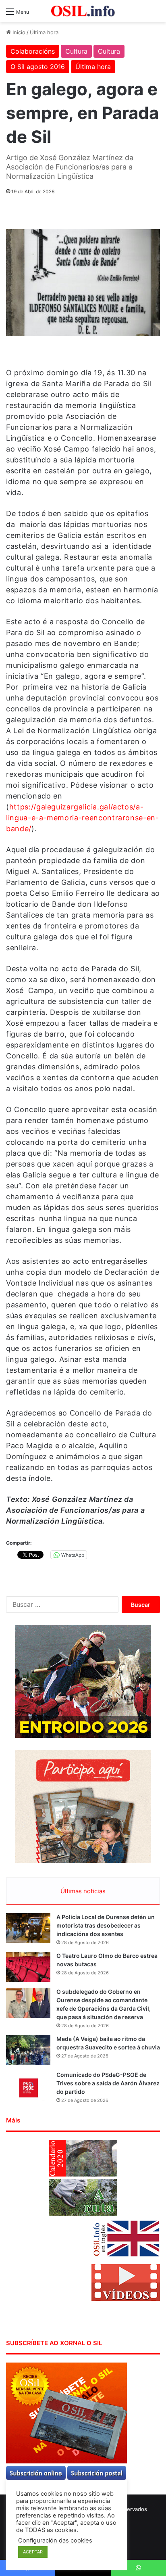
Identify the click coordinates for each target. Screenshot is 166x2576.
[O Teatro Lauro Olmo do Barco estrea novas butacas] (28, 1967)
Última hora (44, 32)
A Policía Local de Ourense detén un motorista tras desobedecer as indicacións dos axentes (106, 1925)
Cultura (76, 51)
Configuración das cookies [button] (55, 2540)
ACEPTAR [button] (33, 2552)
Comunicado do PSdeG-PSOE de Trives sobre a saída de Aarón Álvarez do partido (108, 2083)
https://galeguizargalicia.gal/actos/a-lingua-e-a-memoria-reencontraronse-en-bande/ (83, 818)
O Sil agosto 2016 (38, 67)
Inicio (18, 32)
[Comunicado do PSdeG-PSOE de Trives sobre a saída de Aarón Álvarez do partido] (28, 2086)
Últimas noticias (83, 1891)
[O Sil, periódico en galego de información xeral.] (83, 11)
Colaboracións (33, 51)
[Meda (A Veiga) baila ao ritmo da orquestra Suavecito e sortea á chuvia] (28, 2050)
